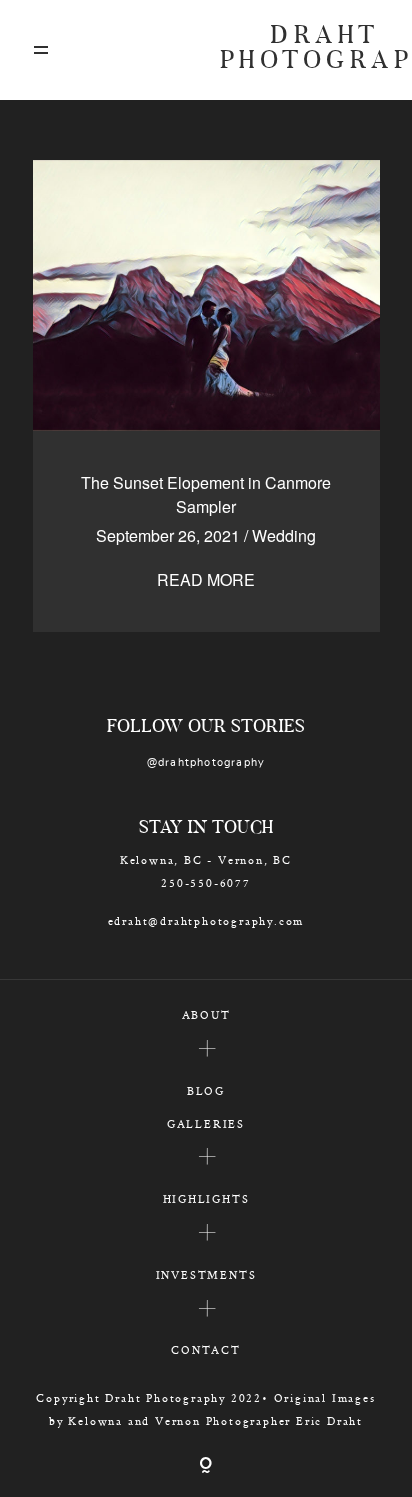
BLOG (206, 1090)
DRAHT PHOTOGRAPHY (300, 50)
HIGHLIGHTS (206, 1198)
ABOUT (206, 1014)
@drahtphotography (206, 762)
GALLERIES (206, 1123)
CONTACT (206, 1349)
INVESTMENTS (206, 1274)
